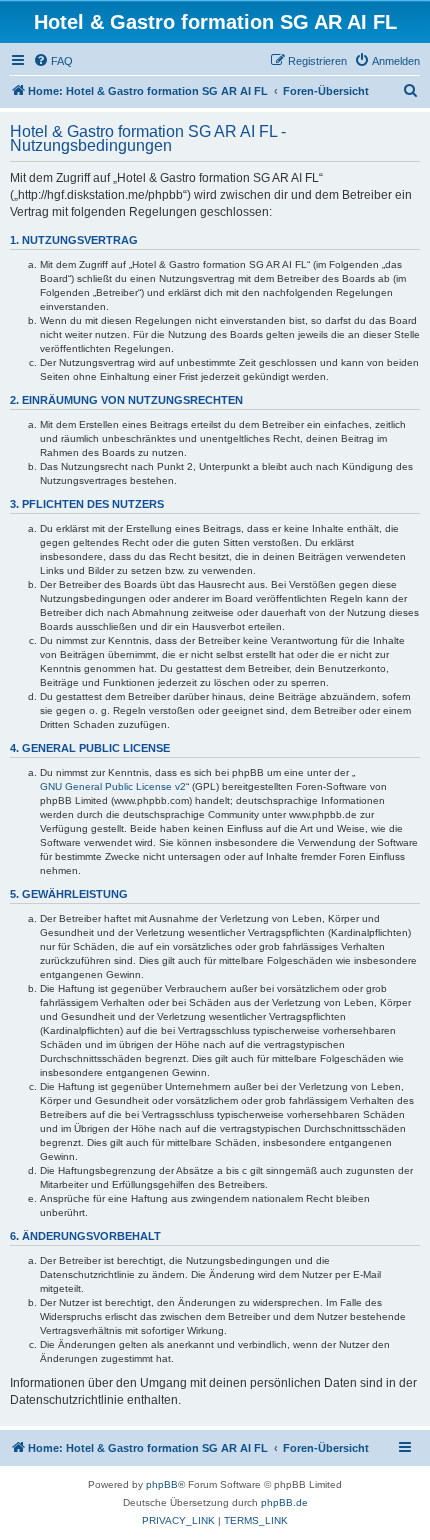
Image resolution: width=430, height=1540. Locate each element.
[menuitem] (53, 61)
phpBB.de (284, 1502)
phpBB (162, 1484)
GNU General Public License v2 (113, 786)
